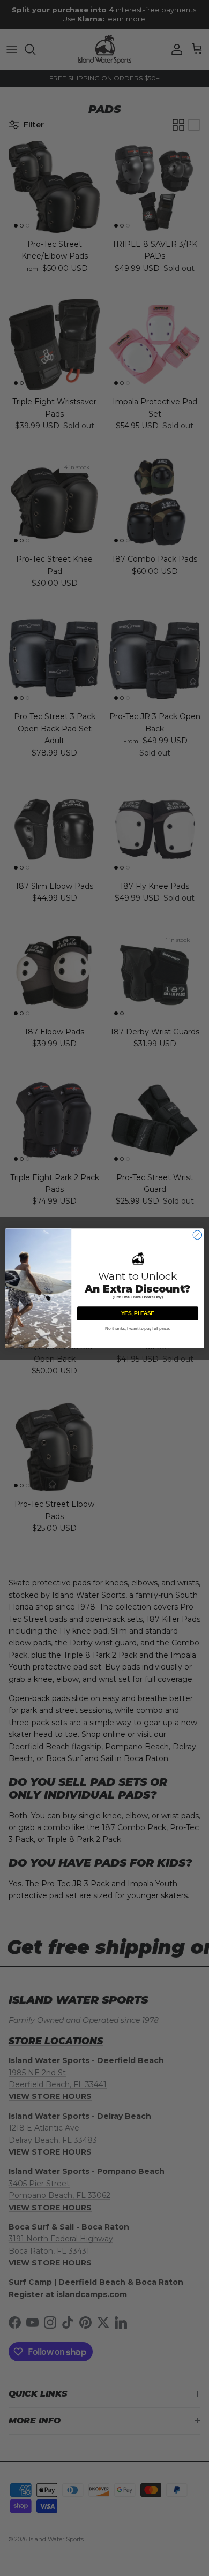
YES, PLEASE (137, 1313)
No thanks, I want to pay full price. (137, 1328)
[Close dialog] (197, 1235)
